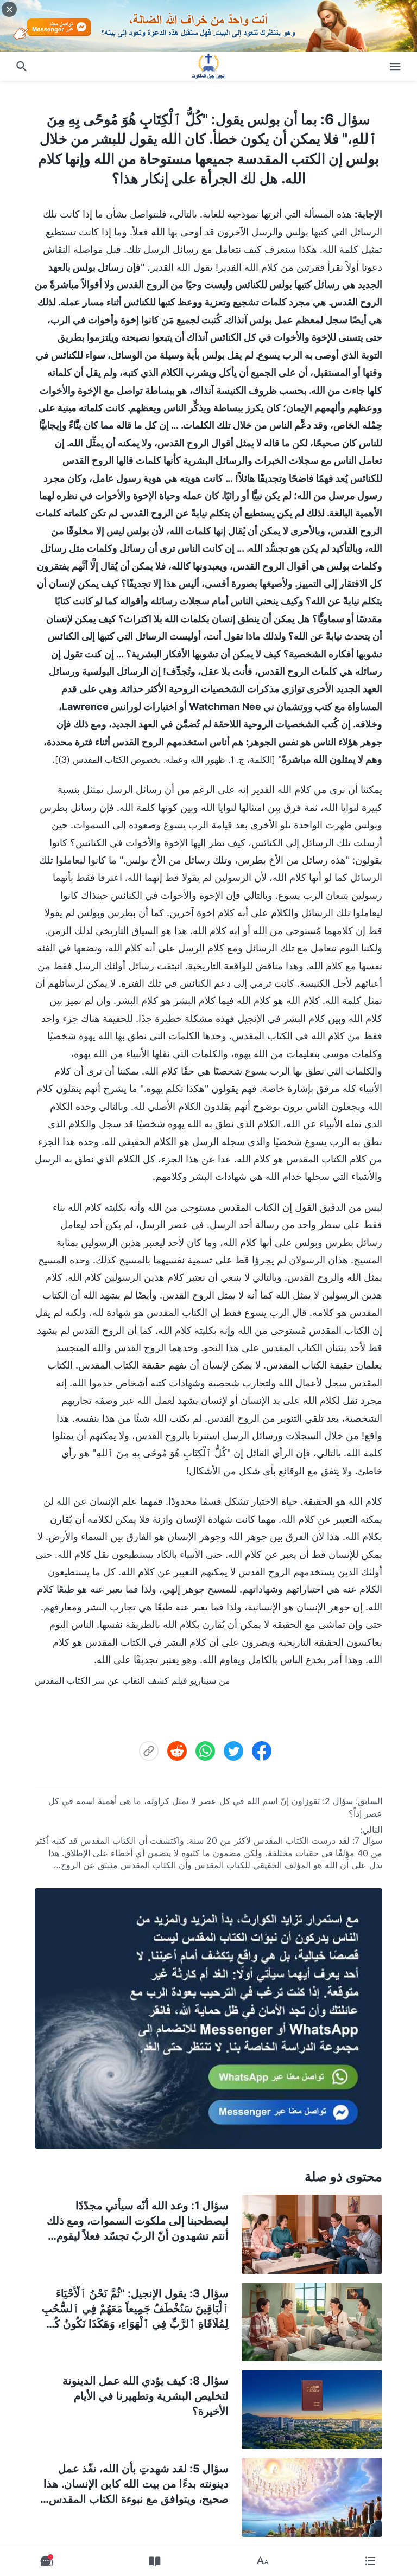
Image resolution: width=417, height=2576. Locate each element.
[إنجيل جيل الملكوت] (208, 66)
